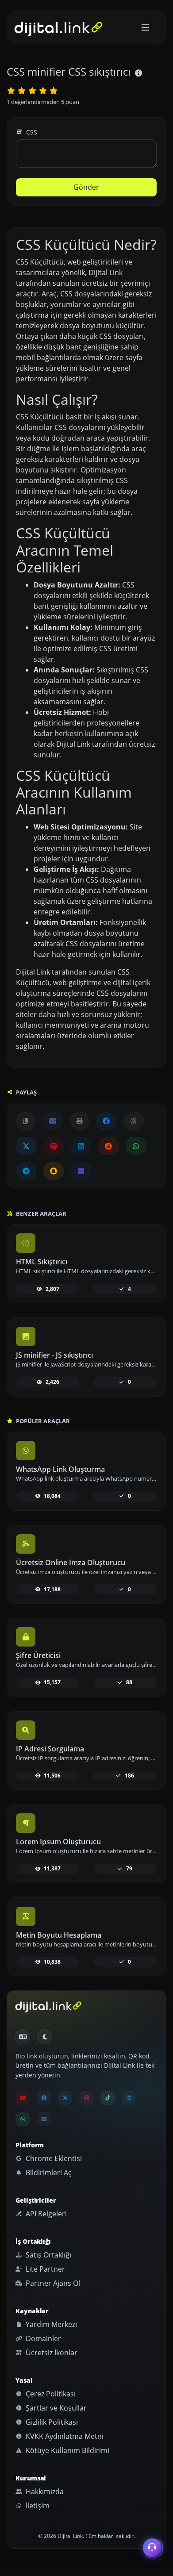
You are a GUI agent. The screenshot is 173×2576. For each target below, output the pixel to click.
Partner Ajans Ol (52, 2283)
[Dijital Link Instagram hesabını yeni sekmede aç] (86, 2098)
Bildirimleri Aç (48, 2173)
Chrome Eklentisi (53, 2158)
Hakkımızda (44, 2492)
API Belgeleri (45, 2214)
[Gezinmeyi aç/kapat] (145, 28)
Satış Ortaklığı (48, 2255)
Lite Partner (44, 2269)
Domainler (42, 2338)
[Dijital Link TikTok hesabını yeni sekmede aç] (108, 2098)
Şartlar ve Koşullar (55, 2408)
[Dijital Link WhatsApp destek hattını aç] (136, 1146)
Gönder (86, 187)
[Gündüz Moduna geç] (45, 2037)
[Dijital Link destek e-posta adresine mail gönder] (53, 1121)
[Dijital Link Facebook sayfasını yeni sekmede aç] (106, 1121)
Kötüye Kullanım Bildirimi (67, 2450)
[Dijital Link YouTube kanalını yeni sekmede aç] (23, 2098)
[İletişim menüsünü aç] (152, 2546)
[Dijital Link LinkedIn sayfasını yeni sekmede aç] (81, 1146)
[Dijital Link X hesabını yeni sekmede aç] (26, 1146)
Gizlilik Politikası (51, 2422)
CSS (31, 132)
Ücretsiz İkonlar (51, 2353)
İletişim (37, 2506)
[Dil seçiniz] (23, 2037)
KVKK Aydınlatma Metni (64, 2436)
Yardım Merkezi (50, 2324)
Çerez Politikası (50, 2394)
